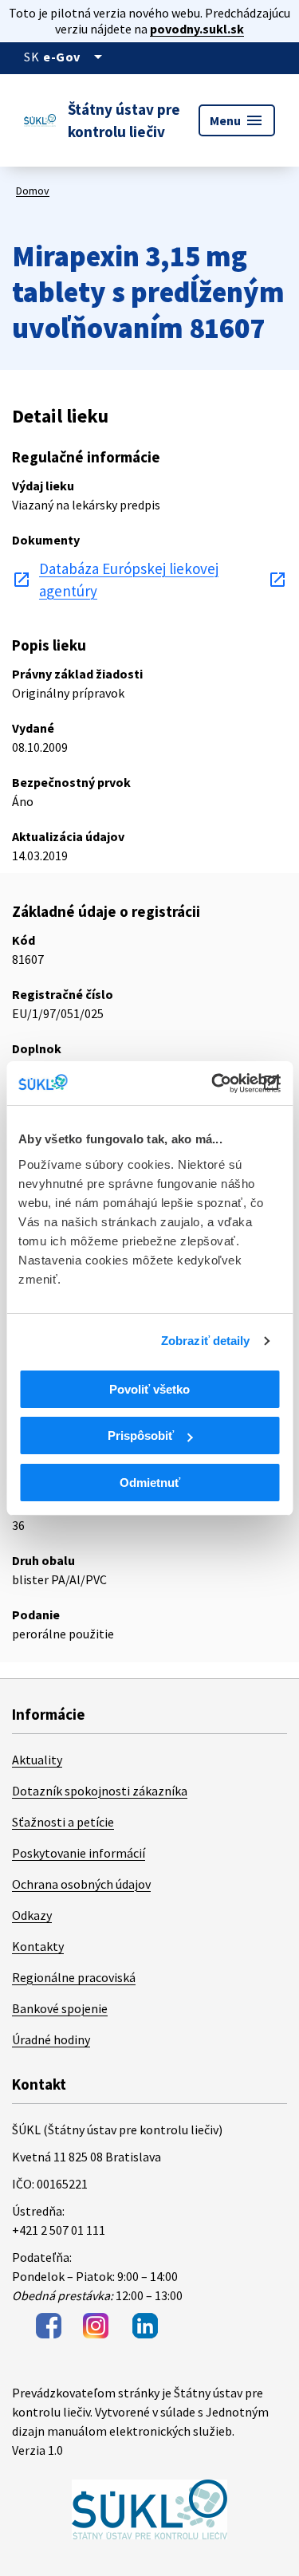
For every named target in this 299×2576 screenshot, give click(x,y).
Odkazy (32, 1915)
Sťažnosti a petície (63, 1822)
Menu (237, 120)
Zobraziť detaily (206, 1341)
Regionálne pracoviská (74, 1977)
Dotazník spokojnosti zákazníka (100, 1791)
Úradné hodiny (51, 2039)
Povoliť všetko (149, 1389)
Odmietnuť (150, 1483)
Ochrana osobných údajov (81, 1884)
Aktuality (37, 1760)
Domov (33, 191)
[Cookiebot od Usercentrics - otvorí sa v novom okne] (213, 1083)
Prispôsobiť (141, 1435)
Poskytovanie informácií (79, 1853)
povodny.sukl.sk (197, 29)
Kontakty (38, 1946)
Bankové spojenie (60, 2008)
